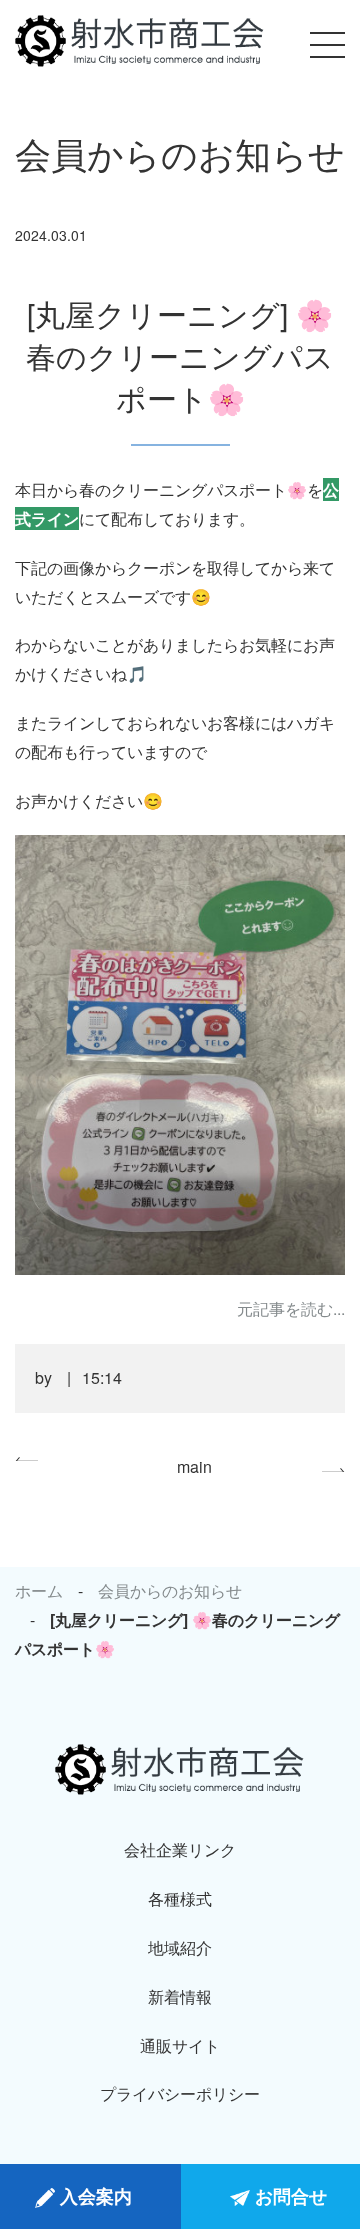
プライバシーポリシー (180, 2093)
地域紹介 (180, 1947)
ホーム (39, 1590)
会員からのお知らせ (170, 1590)
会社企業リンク (180, 1849)
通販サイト (180, 2045)
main (194, 1466)
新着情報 (180, 1996)
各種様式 (180, 1898)
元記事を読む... (291, 1308)
